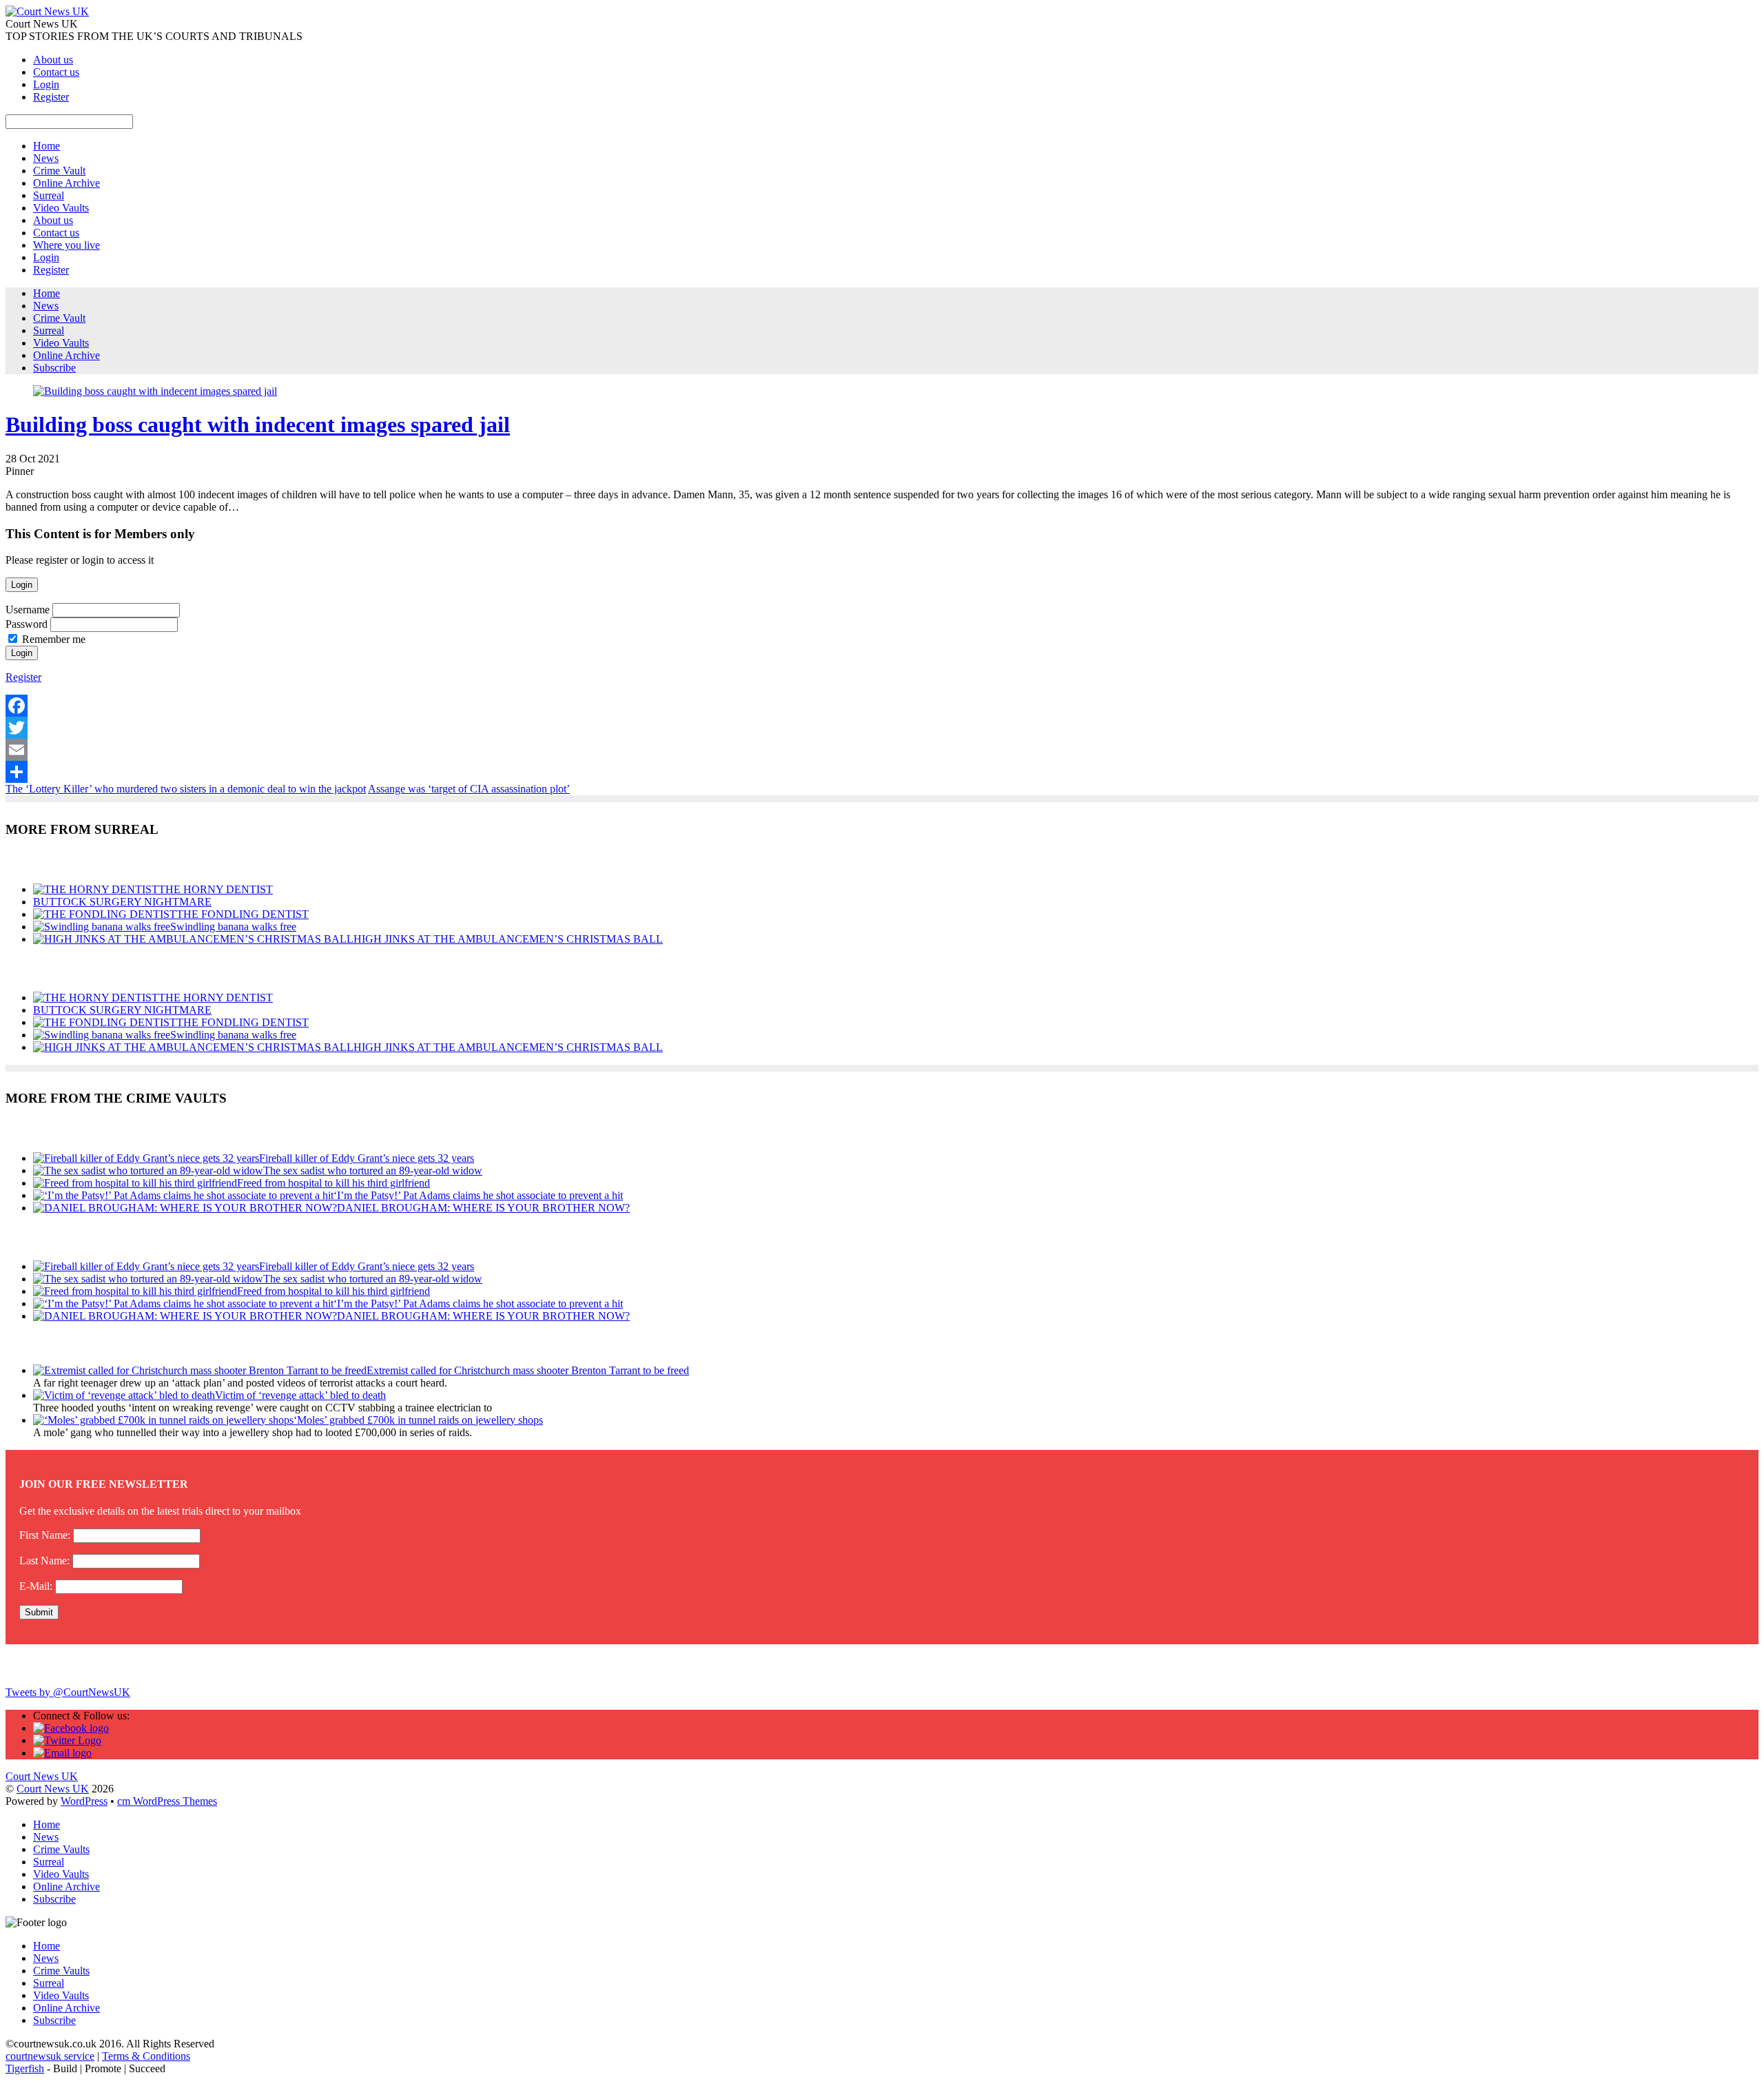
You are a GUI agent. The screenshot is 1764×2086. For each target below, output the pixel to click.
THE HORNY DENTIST (216, 889)
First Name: (45, 1535)
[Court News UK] (47, 11)
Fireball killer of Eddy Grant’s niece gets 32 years (367, 1158)
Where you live (66, 245)
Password (27, 624)
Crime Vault (59, 171)
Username (28, 610)
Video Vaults (61, 208)
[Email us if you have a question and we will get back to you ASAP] (62, 1753)
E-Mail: (36, 1586)
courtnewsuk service (50, 2056)
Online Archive (66, 183)
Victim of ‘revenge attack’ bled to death (300, 1395)
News (46, 158)
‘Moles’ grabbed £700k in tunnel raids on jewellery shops (418, 1420)
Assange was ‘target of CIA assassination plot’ (469, 789)
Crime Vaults (61, 1849)
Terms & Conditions (146, 2056)
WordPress (84, 1801)
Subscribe (54, 368)
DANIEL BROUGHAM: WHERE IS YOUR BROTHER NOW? (483, 1208)
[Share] (882, 772)
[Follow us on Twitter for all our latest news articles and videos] (67, 1740)
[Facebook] (882, 706)
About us (53, 60)
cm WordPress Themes (167, 1801)
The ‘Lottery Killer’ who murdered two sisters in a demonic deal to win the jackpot (186, 789)
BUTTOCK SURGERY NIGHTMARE (122, 902)
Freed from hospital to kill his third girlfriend (334, 1183)
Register (51, 97)
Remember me (54, 639)
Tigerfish (25, 2068)
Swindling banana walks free (233, 927)
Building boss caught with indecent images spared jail (258, 425)
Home (47, 146)
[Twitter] (882, 728)
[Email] (882, 750)
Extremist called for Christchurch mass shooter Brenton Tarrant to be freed (528, 1370)
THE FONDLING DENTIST (243, 914)
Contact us (56, 72)
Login (46, 84)
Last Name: (44, 1561)
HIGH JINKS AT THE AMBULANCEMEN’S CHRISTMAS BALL (508, 939)
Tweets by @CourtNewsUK (68, 1692)
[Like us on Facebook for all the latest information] (71, 1728)
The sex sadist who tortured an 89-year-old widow (373, 1170)
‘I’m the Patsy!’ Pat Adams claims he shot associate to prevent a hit (478, 1195)
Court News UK (53, 1789)
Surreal (49, 195)
